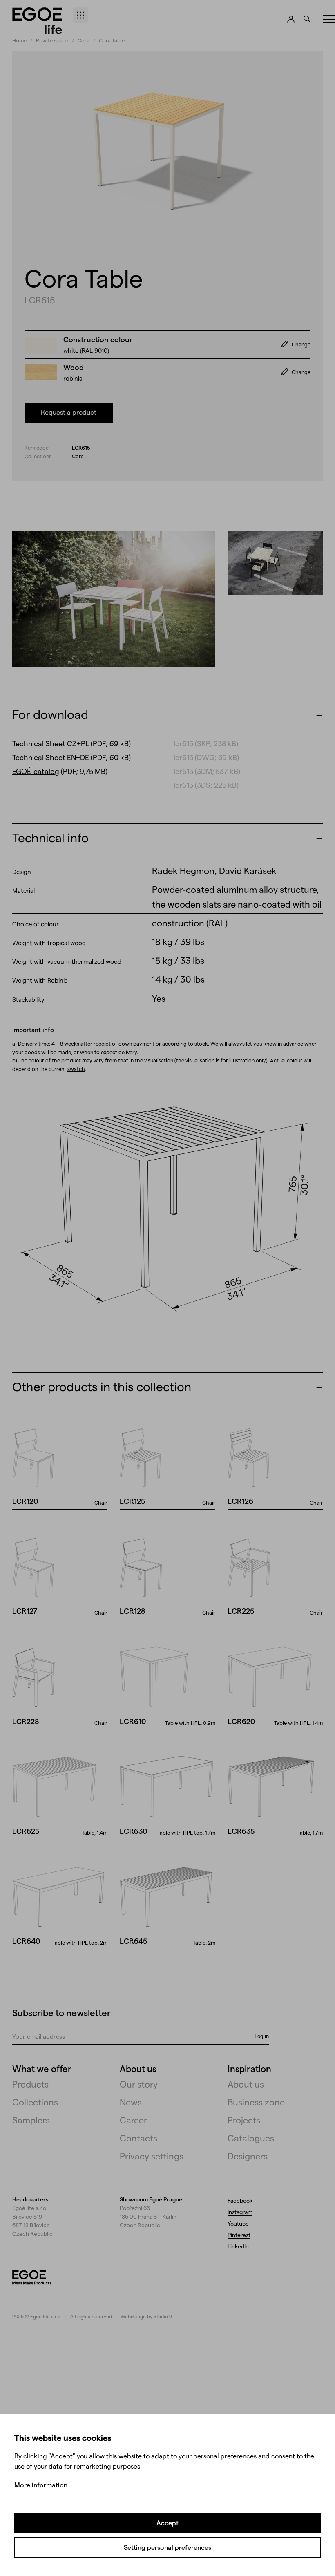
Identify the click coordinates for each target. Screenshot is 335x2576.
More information (41, 2485)
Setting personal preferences (167, 2547)
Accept (167, 2523)
